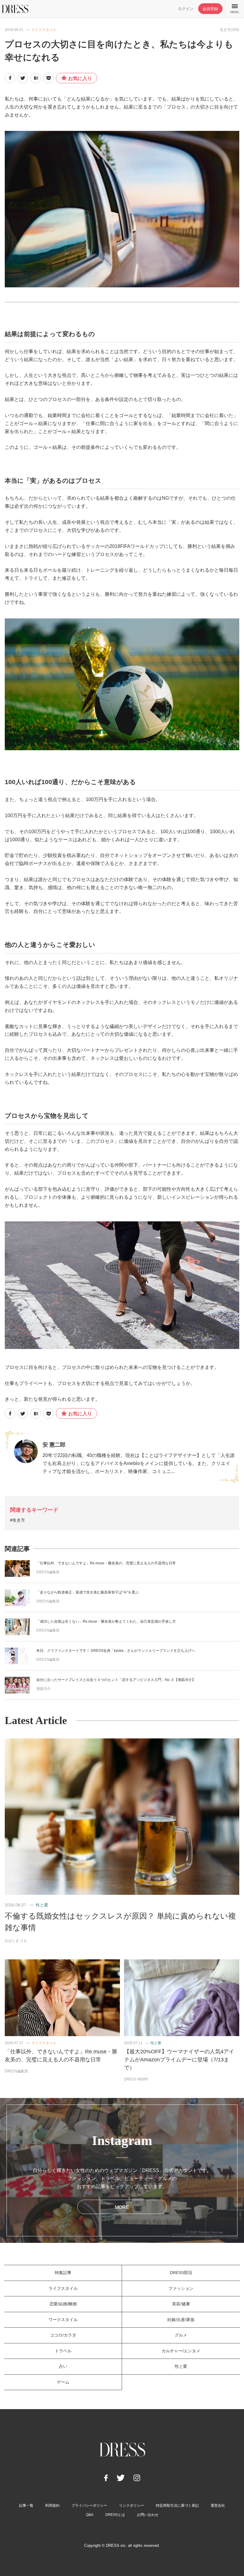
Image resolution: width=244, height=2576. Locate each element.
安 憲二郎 (54, 1445)
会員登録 (210, 9)
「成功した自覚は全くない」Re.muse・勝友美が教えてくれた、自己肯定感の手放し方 (106, 1621)
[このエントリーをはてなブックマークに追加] (36, 78)
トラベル (63, 2351)
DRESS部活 (181, 2273)
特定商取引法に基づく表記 (177, 2506)
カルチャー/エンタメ (181, 2351)
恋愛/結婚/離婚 (63, 2304)
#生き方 (18, 1520)
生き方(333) (230, 30)
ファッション (181, 2288)
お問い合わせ (148, 2515)
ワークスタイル (63, 2320)
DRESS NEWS (136, 2079)
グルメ (181, 2335)
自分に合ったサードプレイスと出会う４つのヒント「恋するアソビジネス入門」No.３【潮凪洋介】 (116, 1680)
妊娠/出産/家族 (181, 2320)
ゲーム (63, 2382)
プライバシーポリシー (89, 2506)
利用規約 (52, 2506)
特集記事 (63, 2273)
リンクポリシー (132, 2506)
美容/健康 (181, 2304)
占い (63, 2366)
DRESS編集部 (48, 1572)
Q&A (90, 2515)
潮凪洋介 (43, 1689)
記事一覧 (26, 2506)
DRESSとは (115, 2515)
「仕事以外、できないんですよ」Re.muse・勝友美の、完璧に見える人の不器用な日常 (106, 1563)
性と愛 (42, 1905)
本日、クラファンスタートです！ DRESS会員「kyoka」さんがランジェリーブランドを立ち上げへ (116, 1651)
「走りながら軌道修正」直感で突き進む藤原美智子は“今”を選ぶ (87, 1592)
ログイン (186, 9)
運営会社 (218, 2506)
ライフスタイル (44, 30)
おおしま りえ (16, 1941)
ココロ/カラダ (63, 2335)
